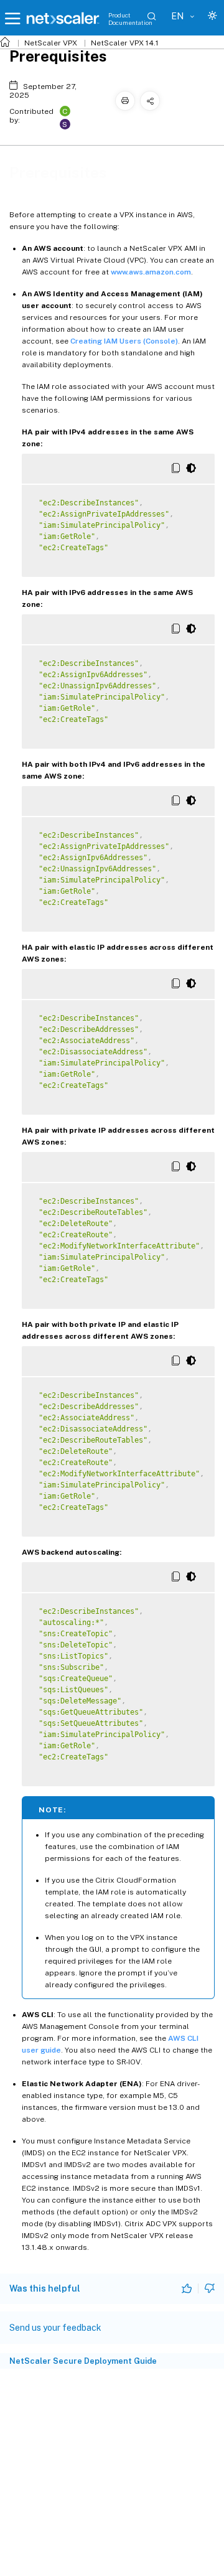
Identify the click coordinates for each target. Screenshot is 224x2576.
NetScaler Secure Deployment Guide (83, 2361)
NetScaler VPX (51, 43)
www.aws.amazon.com (151, 272)
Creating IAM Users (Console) (124, 341)
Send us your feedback (55, 2328)
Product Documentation (130, 19)
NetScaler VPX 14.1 (125, 43)
